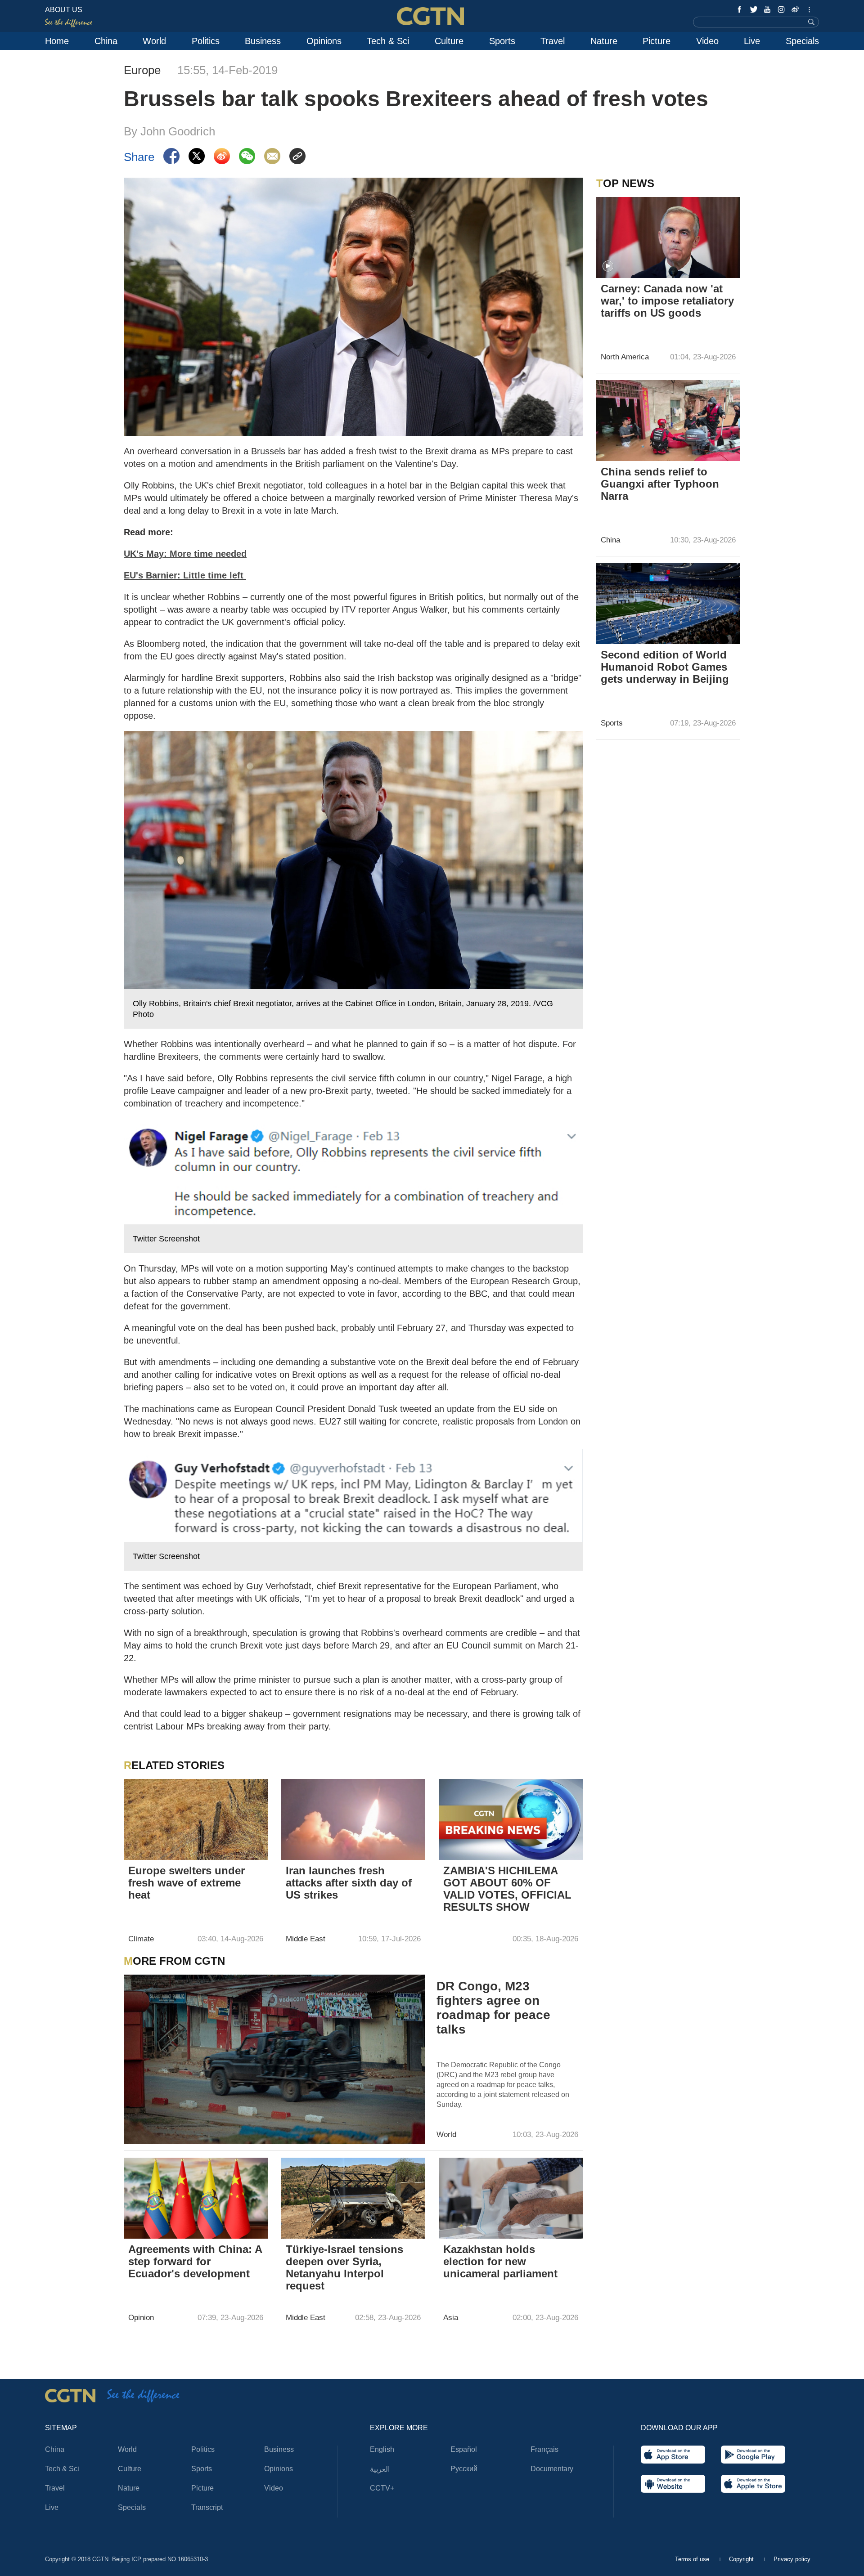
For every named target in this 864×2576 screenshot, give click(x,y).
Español (464, 2449)
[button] (608, 266)
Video (707, 41)
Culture (449, 41)
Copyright (742, 2559)
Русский (464, 2469)
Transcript (207, 2507)
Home (57, 41)
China (106, 41)
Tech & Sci (388, 41)
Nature (604, 41)
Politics (206, 41)
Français (544, 2449)
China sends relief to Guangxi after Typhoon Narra (660, 484)
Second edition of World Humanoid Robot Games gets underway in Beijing (665, 667)
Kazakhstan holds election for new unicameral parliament (500, 2261)
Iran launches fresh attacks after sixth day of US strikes (349, 1883)
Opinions (324, 41)
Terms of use (693, 2559)
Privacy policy (792, 2559)
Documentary (552, 2469)
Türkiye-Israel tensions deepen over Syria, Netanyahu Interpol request (344, 2267)
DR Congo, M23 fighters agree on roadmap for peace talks (493, 2008)
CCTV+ (382, 2488)
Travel (553, 41)
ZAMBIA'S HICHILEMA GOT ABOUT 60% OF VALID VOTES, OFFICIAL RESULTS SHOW (507, 1889)
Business (263, 41)
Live (752, 41)
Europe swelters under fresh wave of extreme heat (187, 1883)
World (154, 41)
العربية (380, 2469)
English (382, 2449)
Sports (502, 41)
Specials (802, 41)
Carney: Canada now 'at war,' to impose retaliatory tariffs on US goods (667, 301)
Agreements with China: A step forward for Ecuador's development (195, 2261)
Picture (657, 41)
